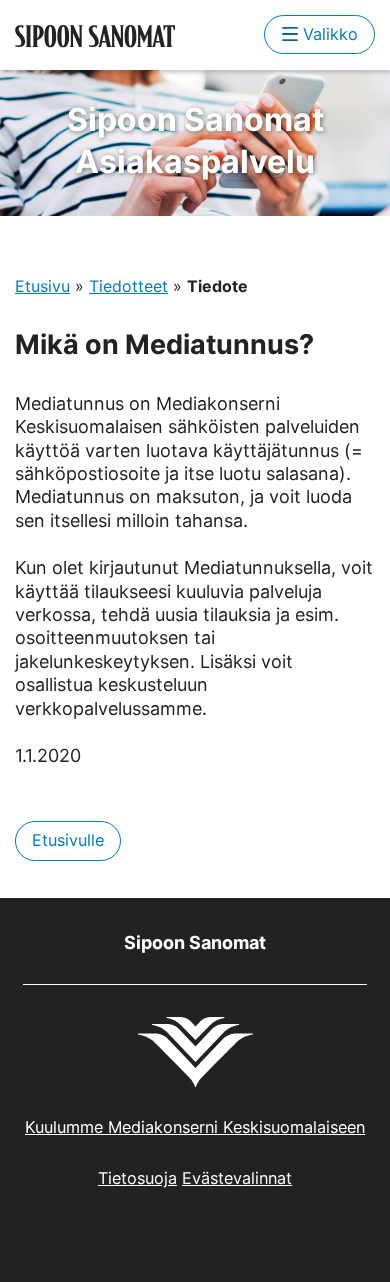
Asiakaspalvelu (195, 140)
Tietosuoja (137, 1178)
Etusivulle (68, 840)
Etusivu (42, 286)
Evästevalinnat (237, 1178)
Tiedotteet (128, 286)
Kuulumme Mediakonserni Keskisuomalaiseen (195, 1127)
